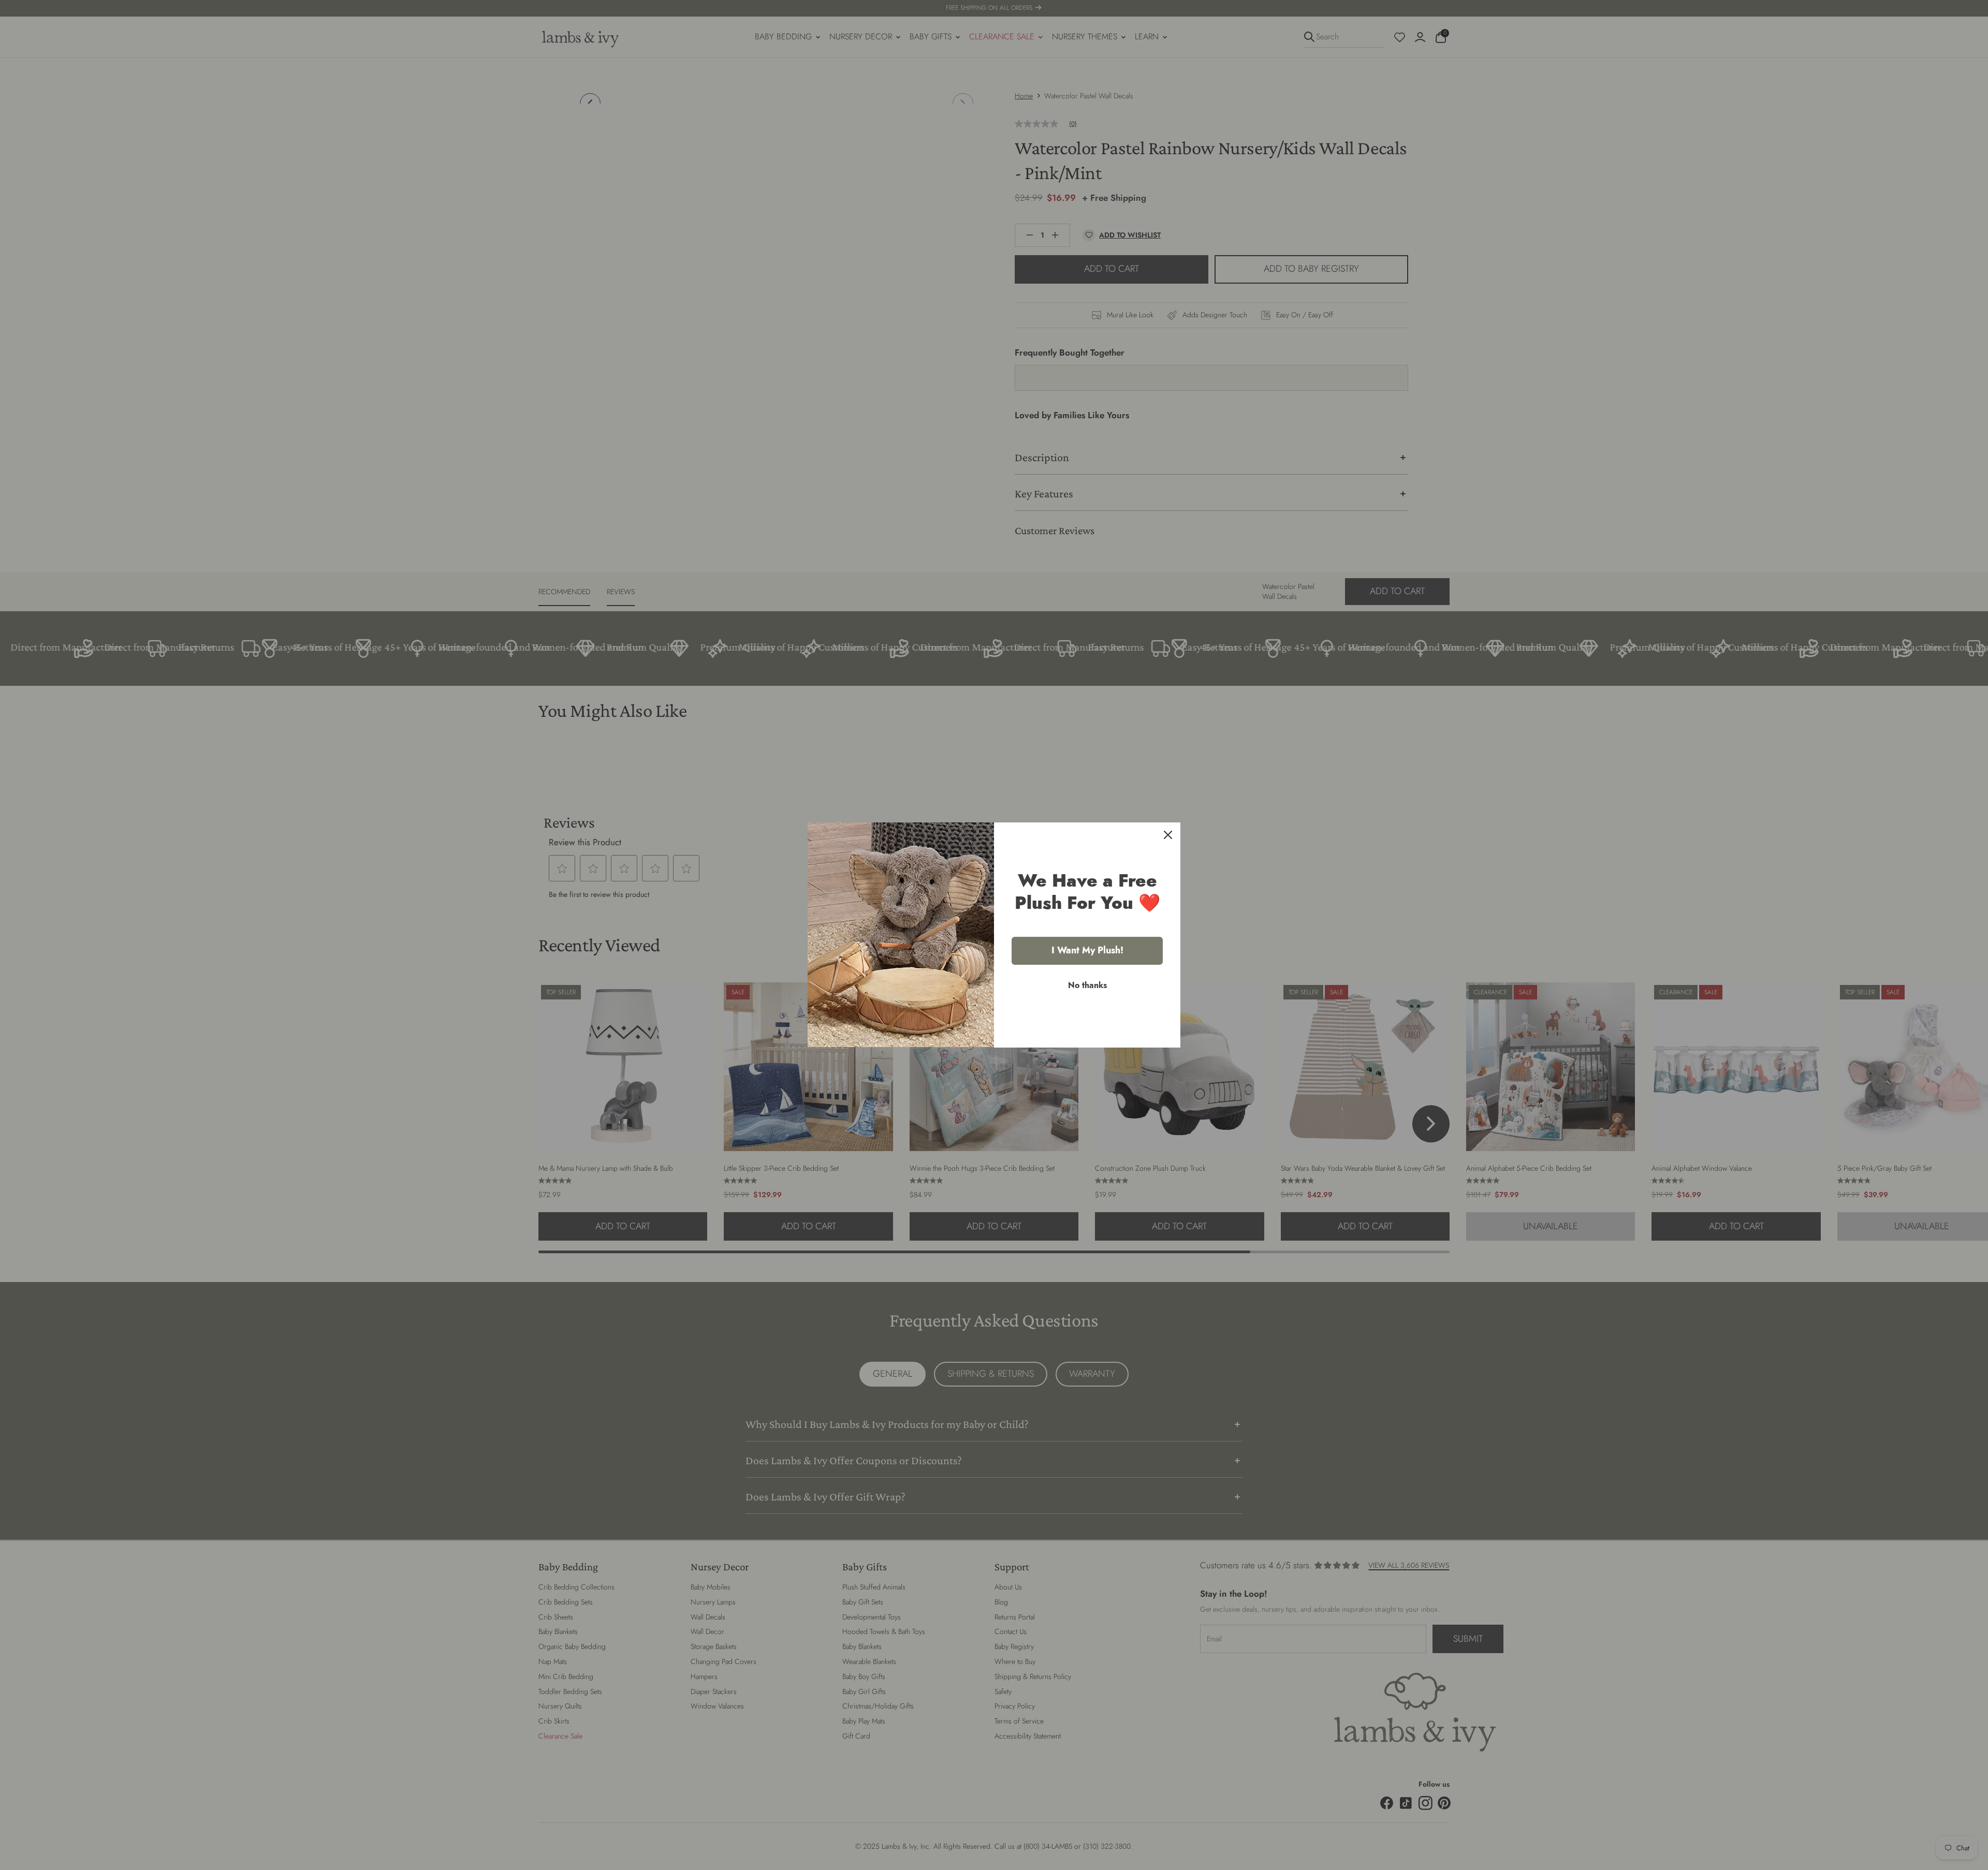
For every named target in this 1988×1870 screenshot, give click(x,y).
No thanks (1087, 985)
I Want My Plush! (1087, 950)
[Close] (1168, 835)
